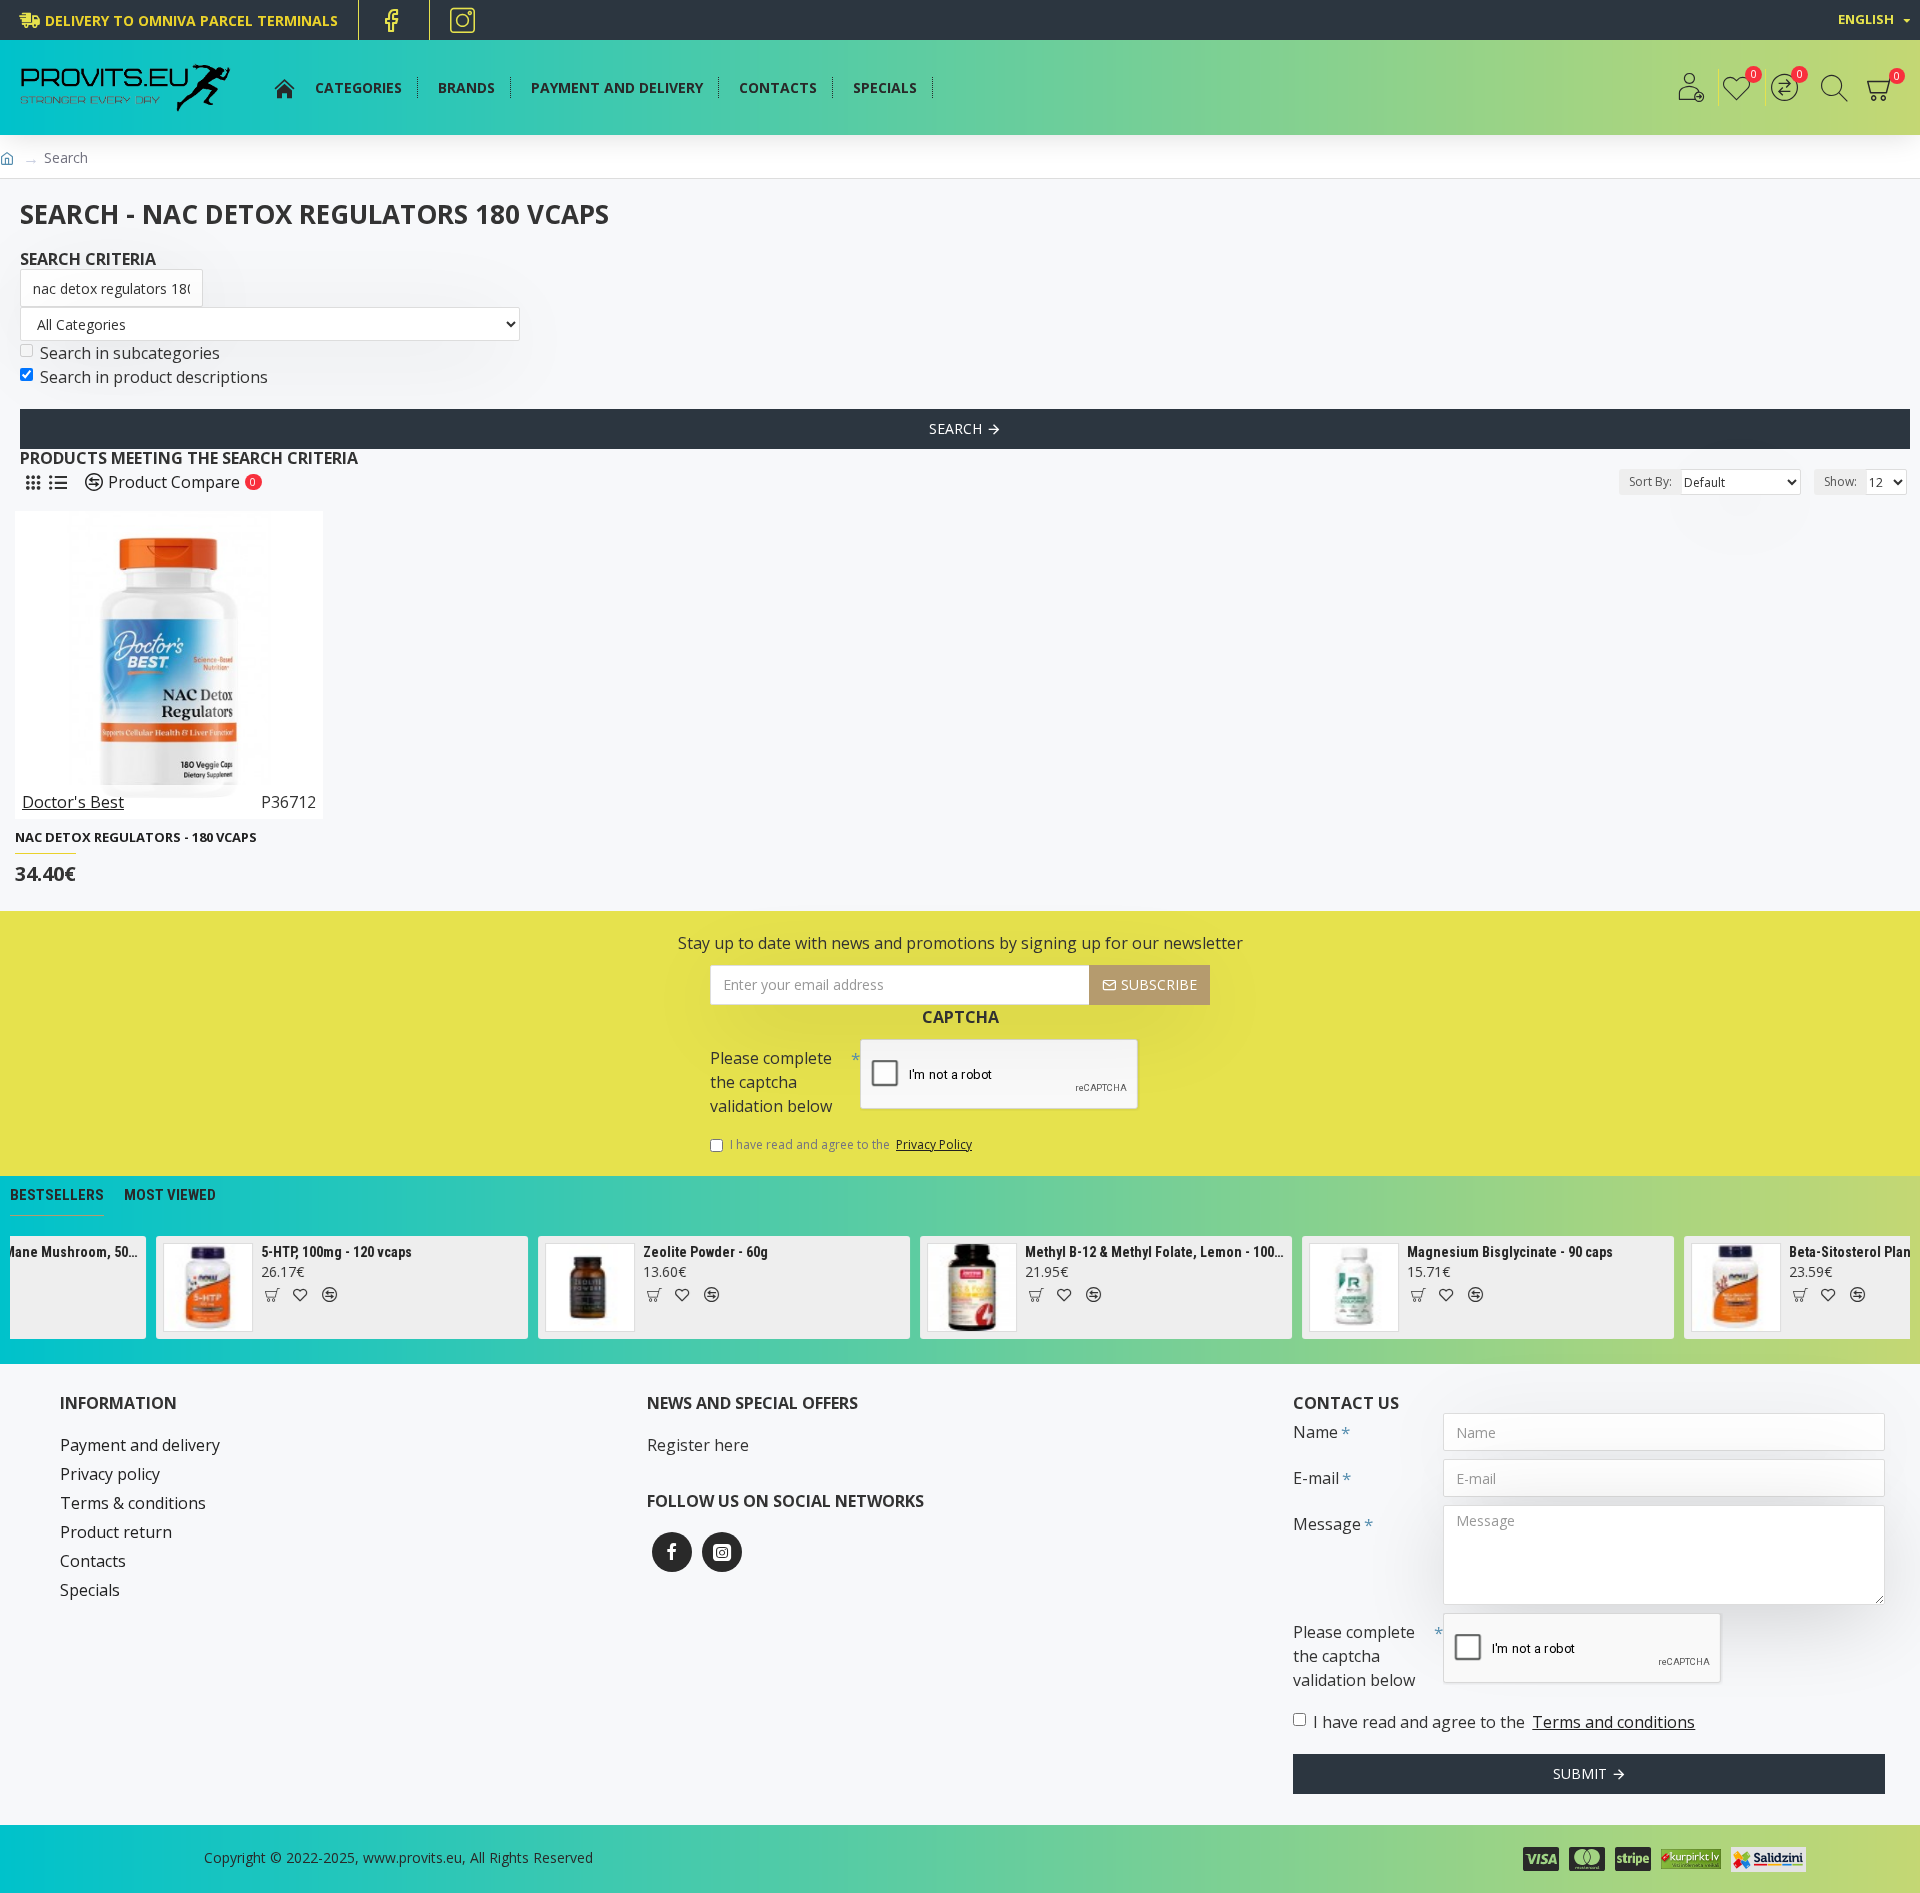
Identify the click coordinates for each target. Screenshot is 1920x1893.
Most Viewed (170, 1195)
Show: (1840, 481)
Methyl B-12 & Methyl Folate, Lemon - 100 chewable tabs (1126, 1252)
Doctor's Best (73, 802)
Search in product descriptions (154, 377)
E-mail (1316, 1478)
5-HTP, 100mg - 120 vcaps (307, 1252)
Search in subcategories (130, 353)
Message (1327, 1524)
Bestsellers (57, 1195)
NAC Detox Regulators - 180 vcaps (136, 837)
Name (1315, 1432)
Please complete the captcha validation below (771, 1082)
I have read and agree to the (851, 1144)
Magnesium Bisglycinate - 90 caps (1481, 1252)
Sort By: (1650, 481)
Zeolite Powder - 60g (676, 1252)
